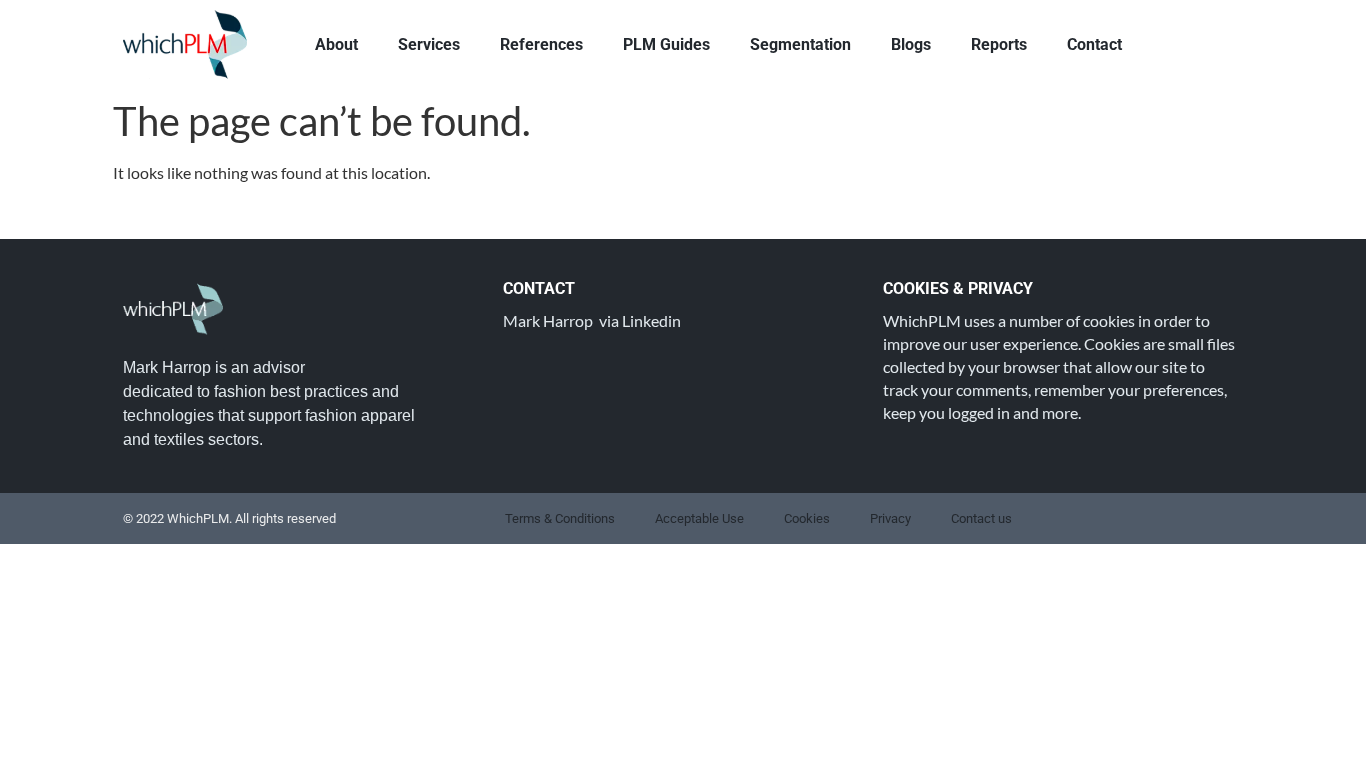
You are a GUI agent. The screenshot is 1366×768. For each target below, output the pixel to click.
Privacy (890, 518)
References (541, 44)
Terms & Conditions (560, 518)
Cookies (807, 518)
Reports (999, 44)
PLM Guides (666, 44)
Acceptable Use (699, 518)
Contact (1094, 44)
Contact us (981, 518)
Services (429, 44)
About (336, 44)
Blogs (911, 44)
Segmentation (800, 44)
